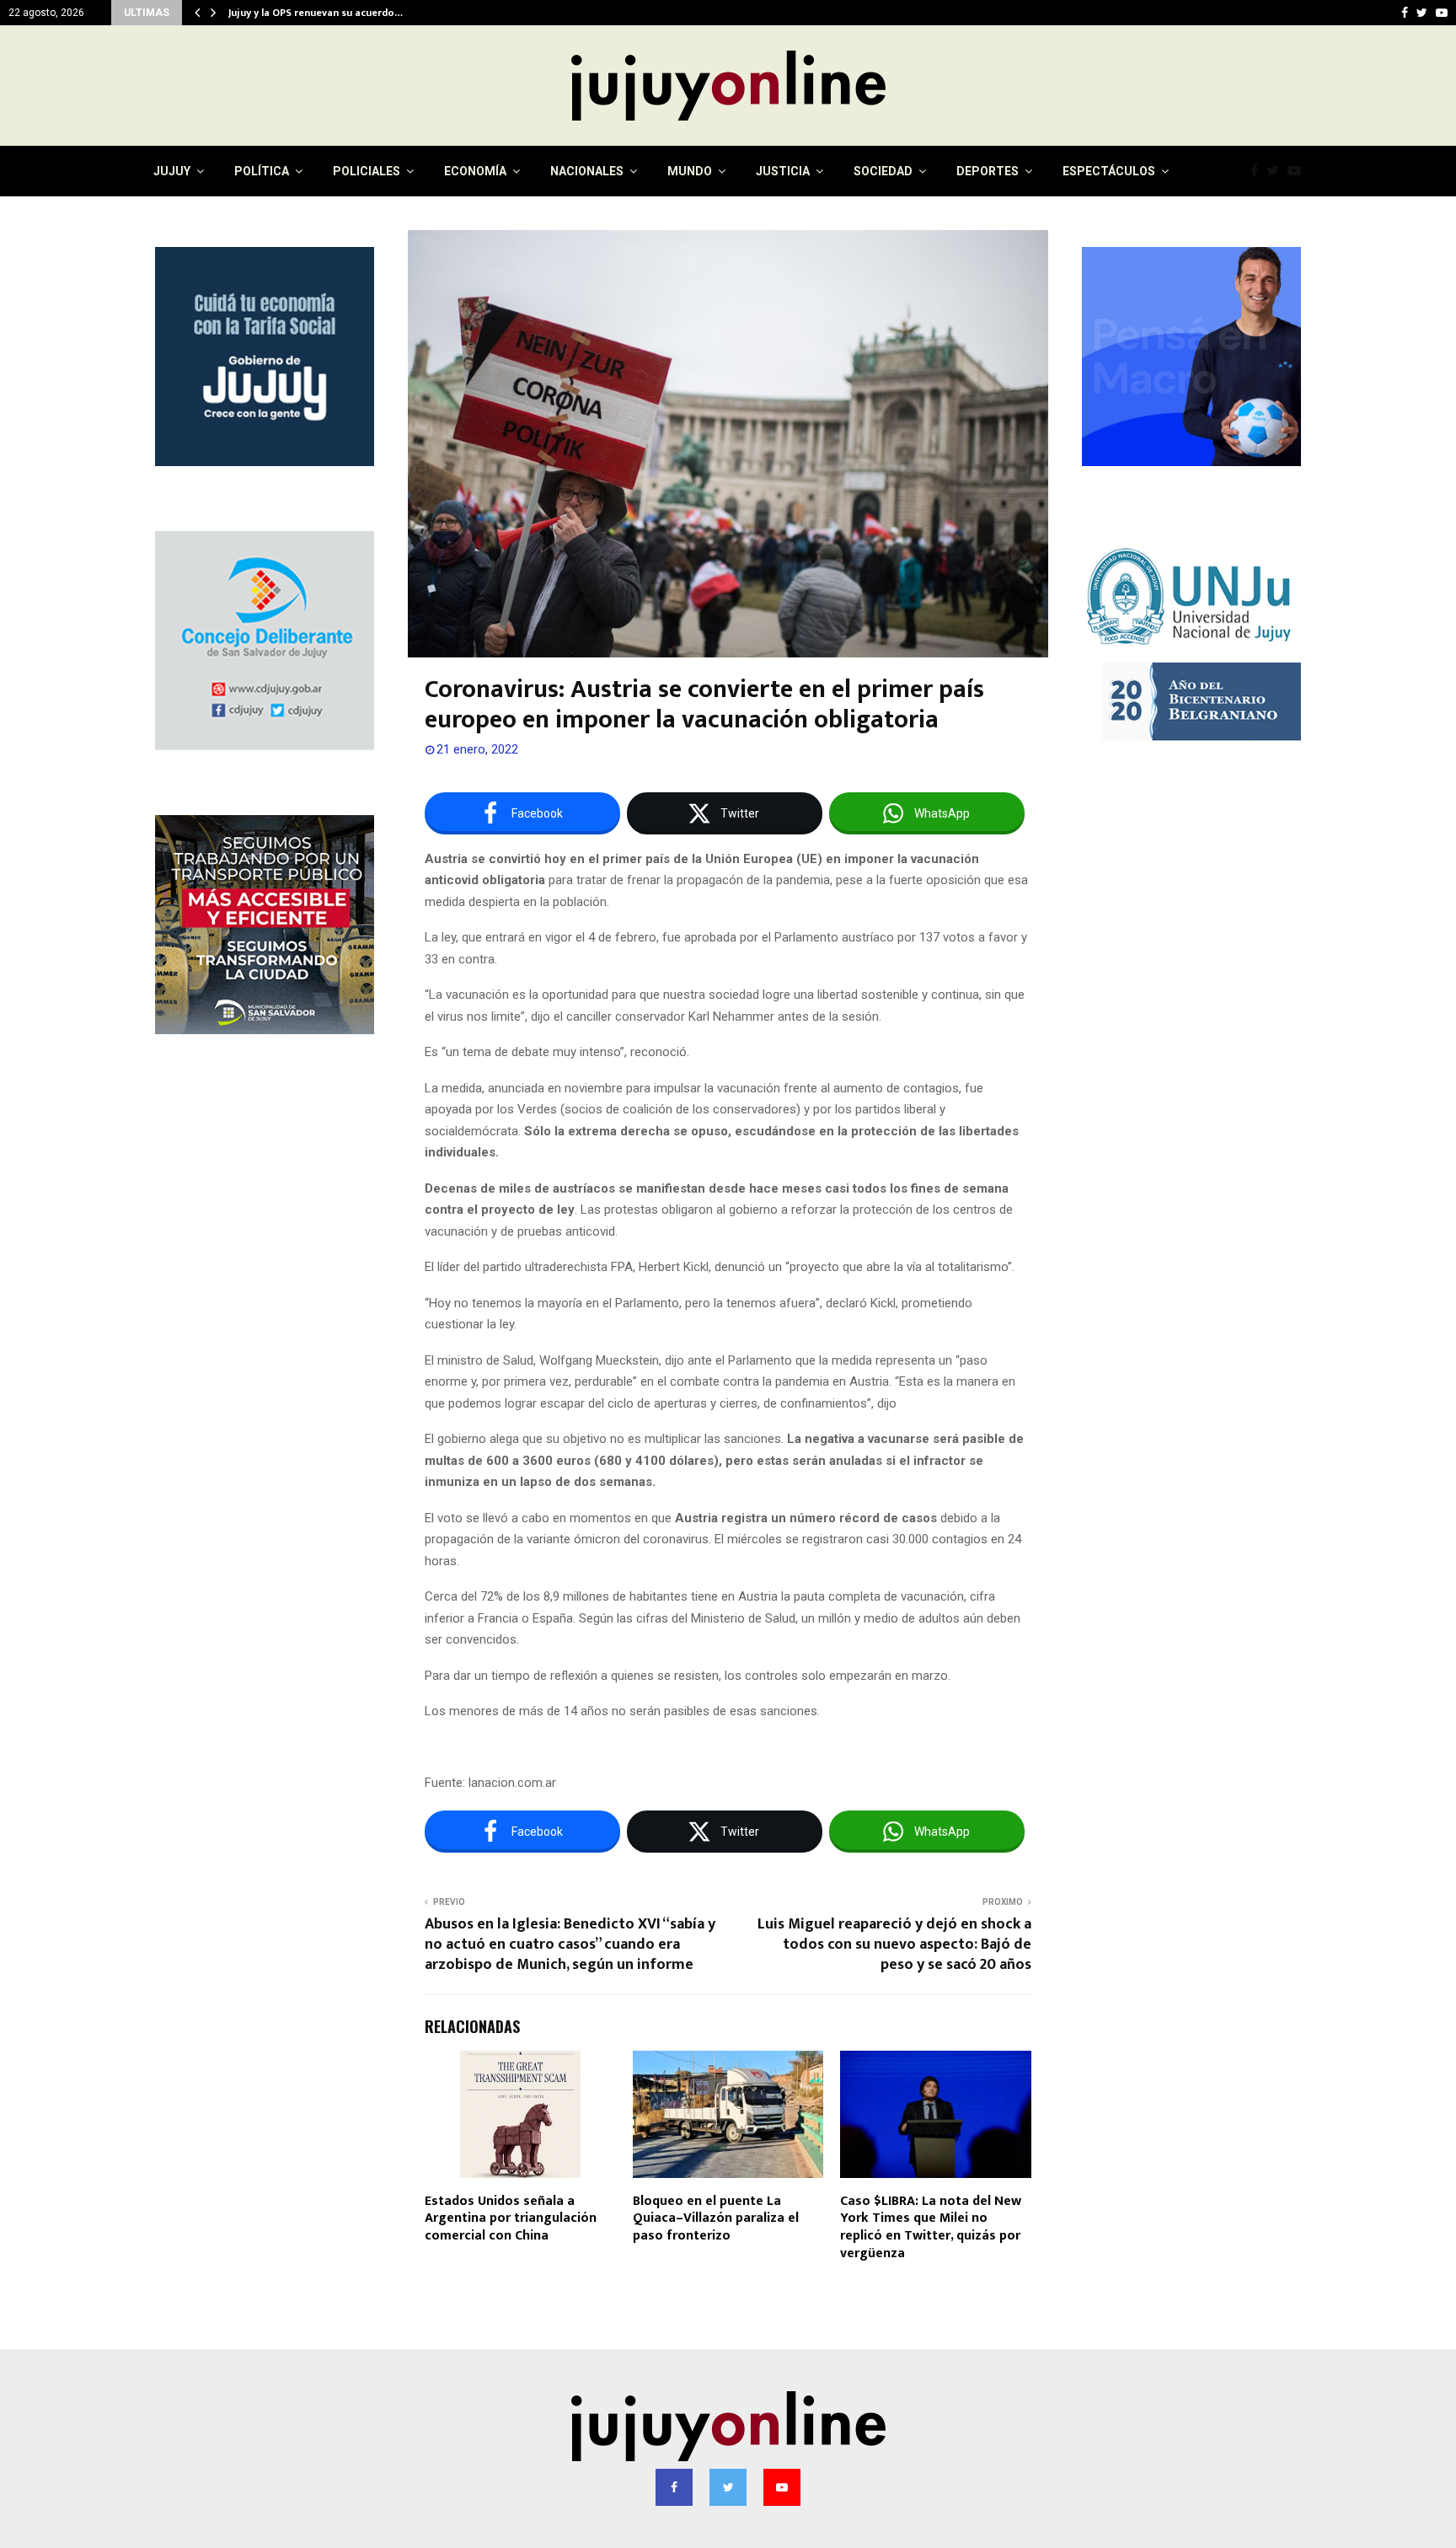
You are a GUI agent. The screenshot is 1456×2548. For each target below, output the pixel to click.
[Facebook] (1258, 171)
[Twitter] (1277, 171)
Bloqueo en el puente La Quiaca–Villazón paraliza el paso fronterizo (716, 2219)
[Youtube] (1298, 171)
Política (262, 171)
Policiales (367, 171)
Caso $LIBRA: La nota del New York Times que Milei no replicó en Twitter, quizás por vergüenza (931, 2227)
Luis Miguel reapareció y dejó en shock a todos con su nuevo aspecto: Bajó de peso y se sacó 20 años (894, 1945)
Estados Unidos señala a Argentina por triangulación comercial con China (511, 2219)
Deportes (988, 171)
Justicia (783, 171)
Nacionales (587, 171)
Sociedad (883, 171)
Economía (475, 171)
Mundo (690, 171)
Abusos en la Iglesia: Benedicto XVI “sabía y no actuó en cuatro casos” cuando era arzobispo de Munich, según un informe (570, 1945)
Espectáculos (1109, 171)
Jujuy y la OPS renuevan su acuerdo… (316, 13)
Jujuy (172, 171)
